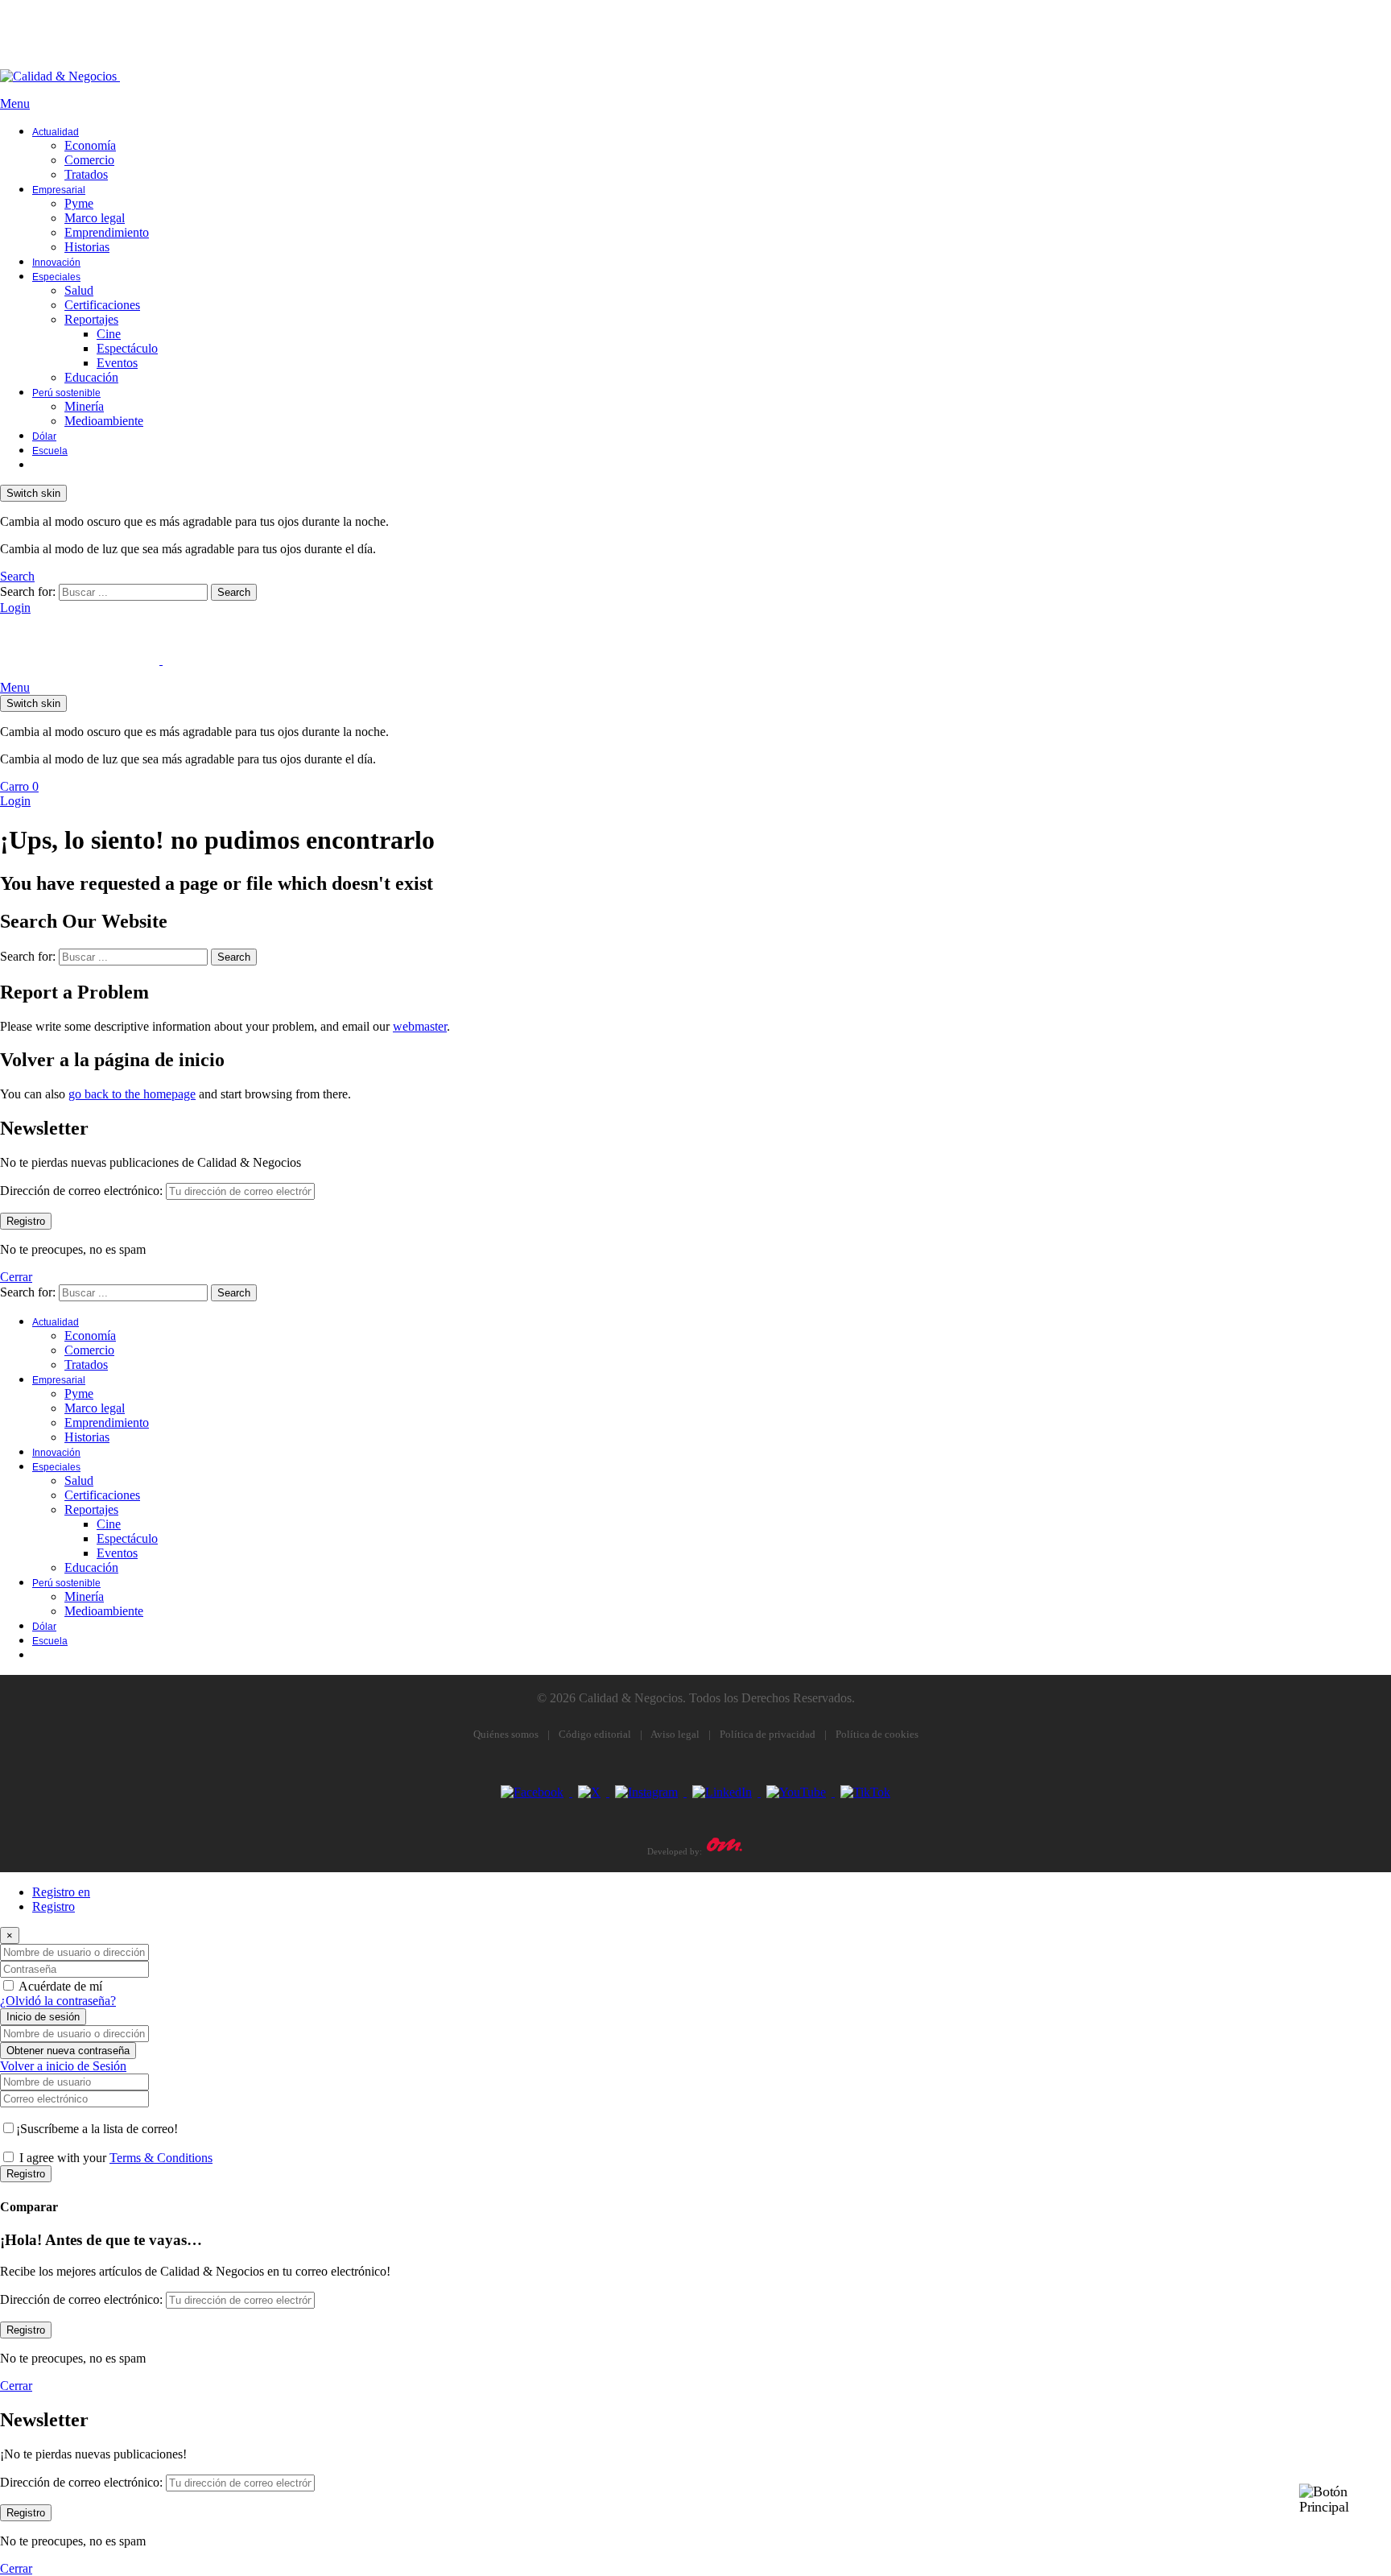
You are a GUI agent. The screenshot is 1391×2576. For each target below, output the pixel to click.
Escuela (50, 451)
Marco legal (95, 218)
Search (234, 592)
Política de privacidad (768, 1734)
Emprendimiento (107, 232)
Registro (54, 1906)
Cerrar (16, 1277)
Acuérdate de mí (60, 1986)
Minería (84, 406)
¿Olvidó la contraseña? (58, 2001)
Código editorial (595, 1734)
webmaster (420, 1026)
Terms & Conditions (161, 2158)
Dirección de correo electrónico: (81, 1191)
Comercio (89, 160)
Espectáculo (127, 348)
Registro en (61, 1892)
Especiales (56, 277)
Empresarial (59, 190)
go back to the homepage (132, 1094)
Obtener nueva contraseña (68, 2051)
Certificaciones (102, 305)
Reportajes (91, 319)
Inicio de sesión (43, 2017)
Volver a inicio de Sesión (63, 2066)
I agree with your (116, 2158)
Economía (90, 145)
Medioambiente (104, 421)
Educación (91, 377)
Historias (87, 247)
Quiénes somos (506, 1734)
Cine (109, 334)
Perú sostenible (66, 393)
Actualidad (56, 132)
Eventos (117, 363)
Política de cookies (877, 1734)
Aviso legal (675, 1734)
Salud (79, 290)
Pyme (79, 203)
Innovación (56, 263)
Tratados (86, 174)
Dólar (44, 436)
